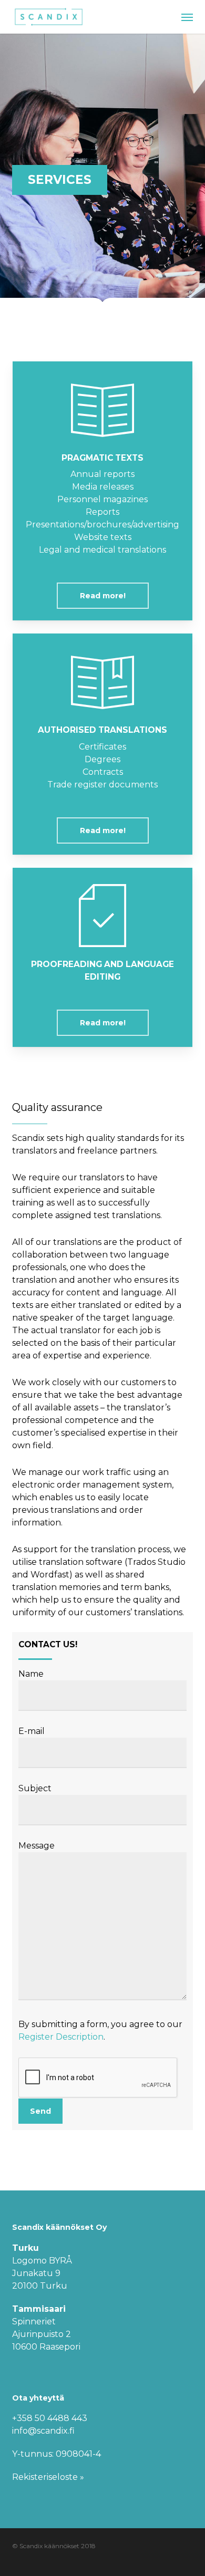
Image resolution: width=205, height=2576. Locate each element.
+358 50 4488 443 (51, 2418)
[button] (187, 17)
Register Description (61, 2037)
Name (31, 1674)
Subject (35, 1788)
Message (37, 1846)
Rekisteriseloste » (48, 2477)
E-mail (32, 1731)
